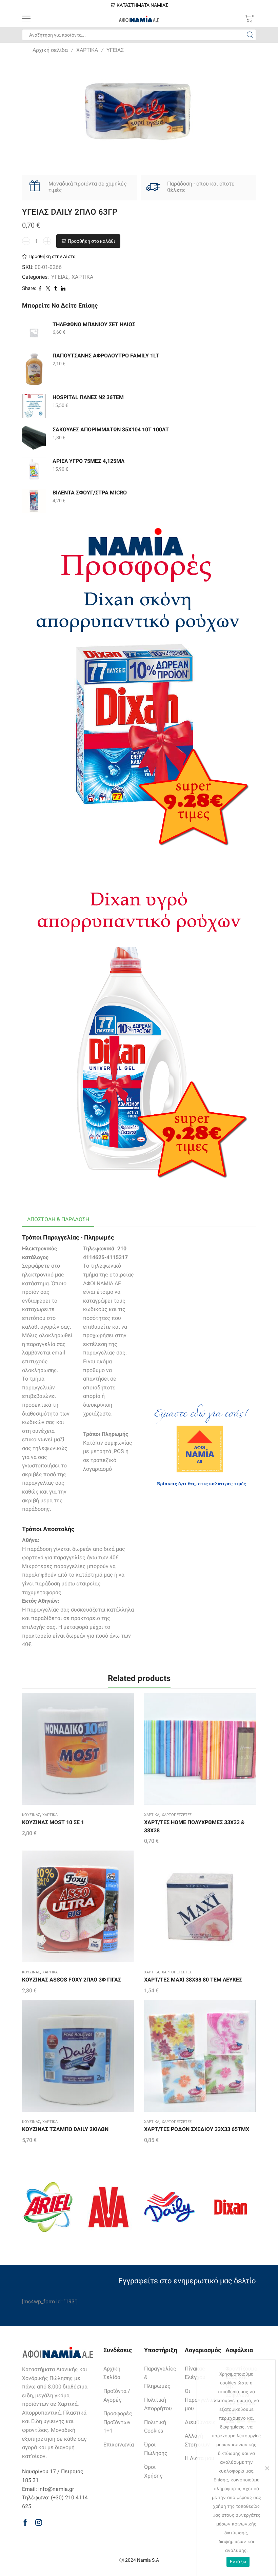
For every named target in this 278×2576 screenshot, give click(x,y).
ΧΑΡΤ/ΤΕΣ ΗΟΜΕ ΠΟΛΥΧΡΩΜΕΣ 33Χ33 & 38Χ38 (194, 1826)
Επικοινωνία (119, 2445)
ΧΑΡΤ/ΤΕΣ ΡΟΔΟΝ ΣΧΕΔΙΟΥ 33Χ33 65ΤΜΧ (197, 2129)
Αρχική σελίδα (50, 50)
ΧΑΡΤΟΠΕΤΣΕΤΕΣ (177, 1815)
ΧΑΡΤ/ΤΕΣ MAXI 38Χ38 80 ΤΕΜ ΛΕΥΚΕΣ (193, 1980)
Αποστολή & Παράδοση (58, 1219)
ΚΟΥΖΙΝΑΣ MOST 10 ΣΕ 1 (53, 1822)
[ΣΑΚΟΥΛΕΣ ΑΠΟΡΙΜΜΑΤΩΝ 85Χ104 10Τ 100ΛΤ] (34, 438)
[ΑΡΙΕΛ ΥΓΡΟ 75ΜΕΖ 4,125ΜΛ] (34, 469)
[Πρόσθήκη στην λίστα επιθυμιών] (64, 1751)
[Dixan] (231, 2207)
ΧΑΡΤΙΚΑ (87, 50)
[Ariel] (47, 2207)
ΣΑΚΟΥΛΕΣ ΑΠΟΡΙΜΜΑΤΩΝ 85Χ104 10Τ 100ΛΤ (111, 430)
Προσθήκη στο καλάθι (92, 241)
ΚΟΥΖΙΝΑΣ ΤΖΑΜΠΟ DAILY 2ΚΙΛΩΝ (65, 2129)
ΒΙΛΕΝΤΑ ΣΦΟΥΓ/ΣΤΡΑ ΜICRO (90, 493)
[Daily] (170, 2207)
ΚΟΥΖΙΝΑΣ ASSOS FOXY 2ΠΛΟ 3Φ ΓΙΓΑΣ (72, 1980)
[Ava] (108, 2207)
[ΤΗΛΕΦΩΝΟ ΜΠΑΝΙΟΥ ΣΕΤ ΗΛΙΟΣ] (34, 333)
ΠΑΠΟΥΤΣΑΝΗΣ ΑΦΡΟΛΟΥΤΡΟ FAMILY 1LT (106, 356)
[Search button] (250, 35)
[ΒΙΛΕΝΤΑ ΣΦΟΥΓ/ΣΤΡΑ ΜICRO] (34, 501)
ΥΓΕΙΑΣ (115, 50)
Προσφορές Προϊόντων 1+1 (118, 2422)
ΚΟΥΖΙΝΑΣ (31, 1815)
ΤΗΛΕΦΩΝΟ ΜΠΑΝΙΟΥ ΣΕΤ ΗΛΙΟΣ (94, 324)
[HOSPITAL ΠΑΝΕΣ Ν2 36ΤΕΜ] (34, 406)
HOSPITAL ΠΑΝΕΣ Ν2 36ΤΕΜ (88, 397)
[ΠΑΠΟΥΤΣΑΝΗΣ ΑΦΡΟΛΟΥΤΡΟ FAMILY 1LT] (34, 369)
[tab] (58, 1220)
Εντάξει (238, 2561)
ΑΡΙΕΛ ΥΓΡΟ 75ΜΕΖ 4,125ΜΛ (88, 461)
